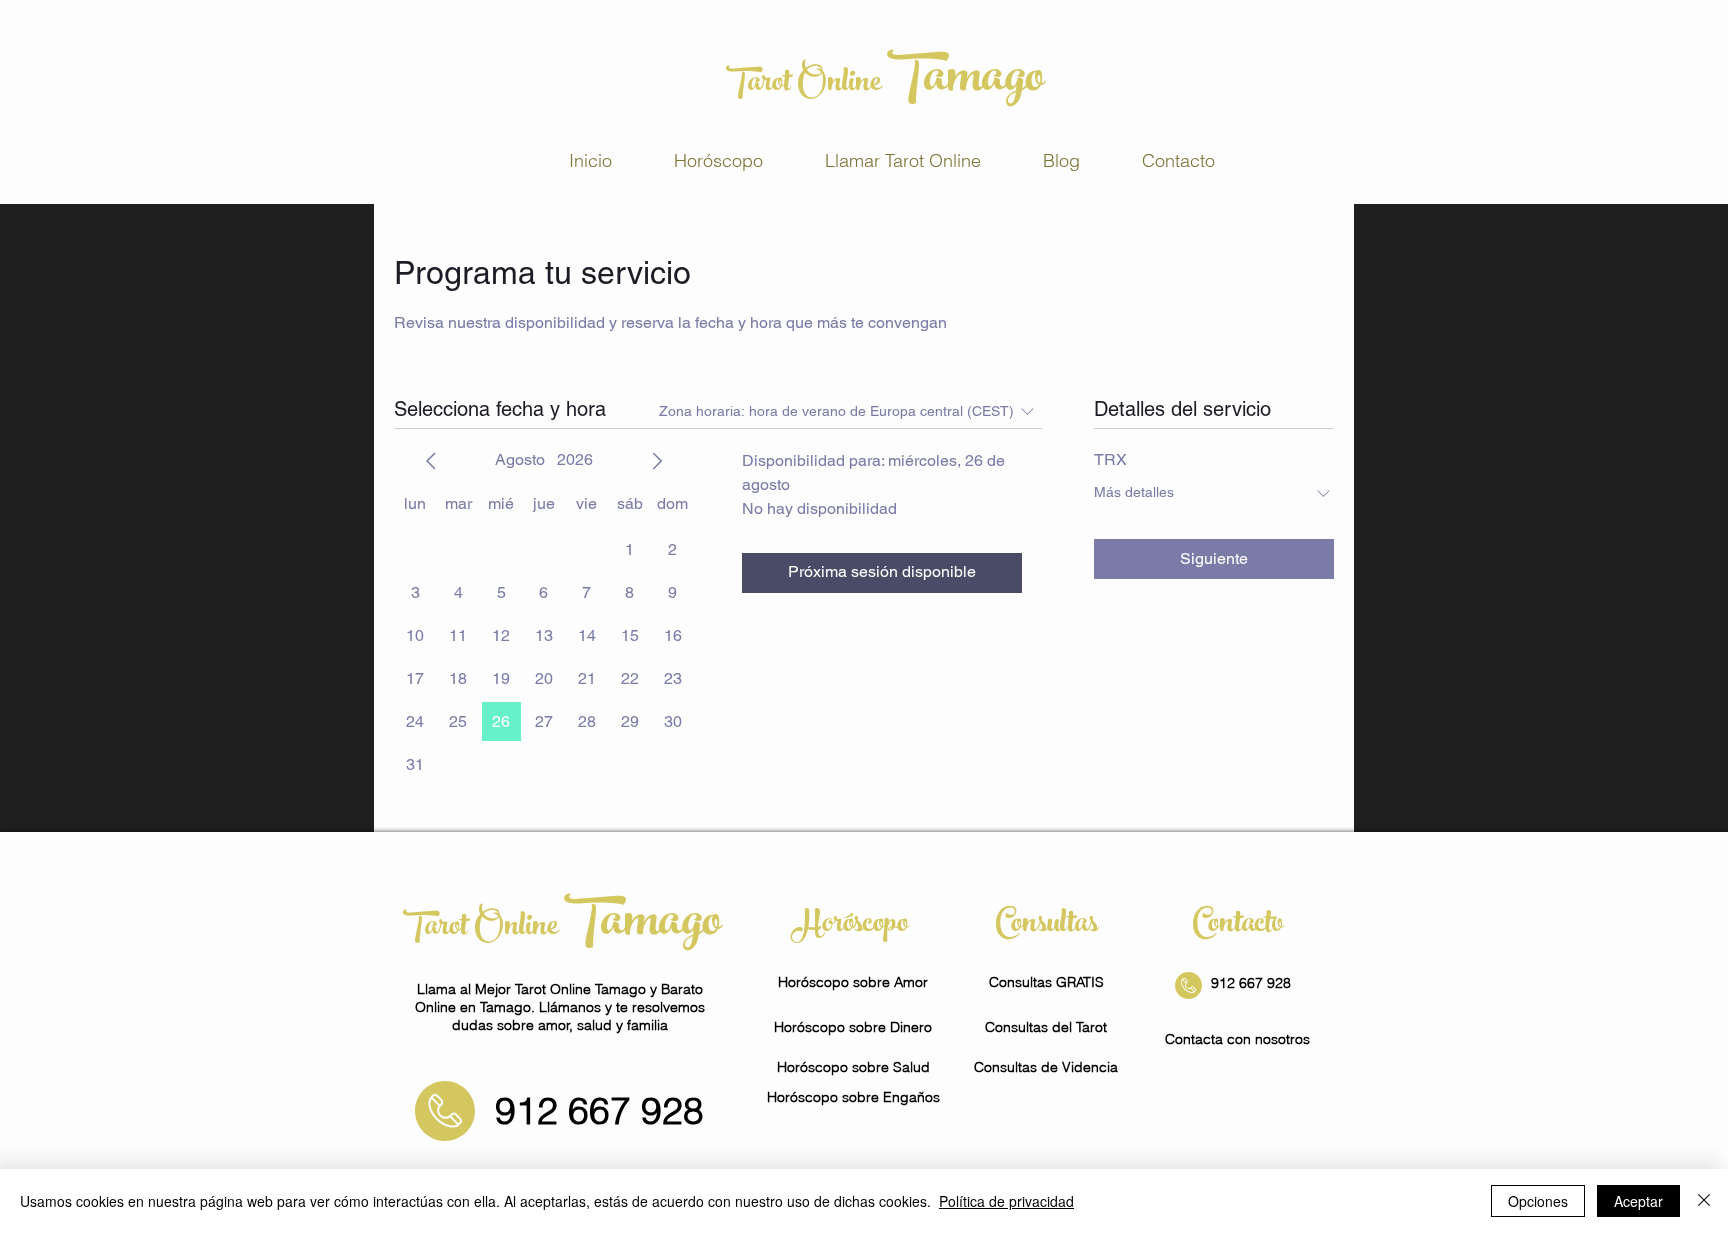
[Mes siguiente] (657, 461)
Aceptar (1638, 1201)
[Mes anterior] (431, 461)
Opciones (1538, 1201)
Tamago (965, 82)
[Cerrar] (1704, 1201)
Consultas (1046, 926)
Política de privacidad (1006, 1201)
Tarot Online (806, 85)
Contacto (1237, 926)
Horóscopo (853, 926)
